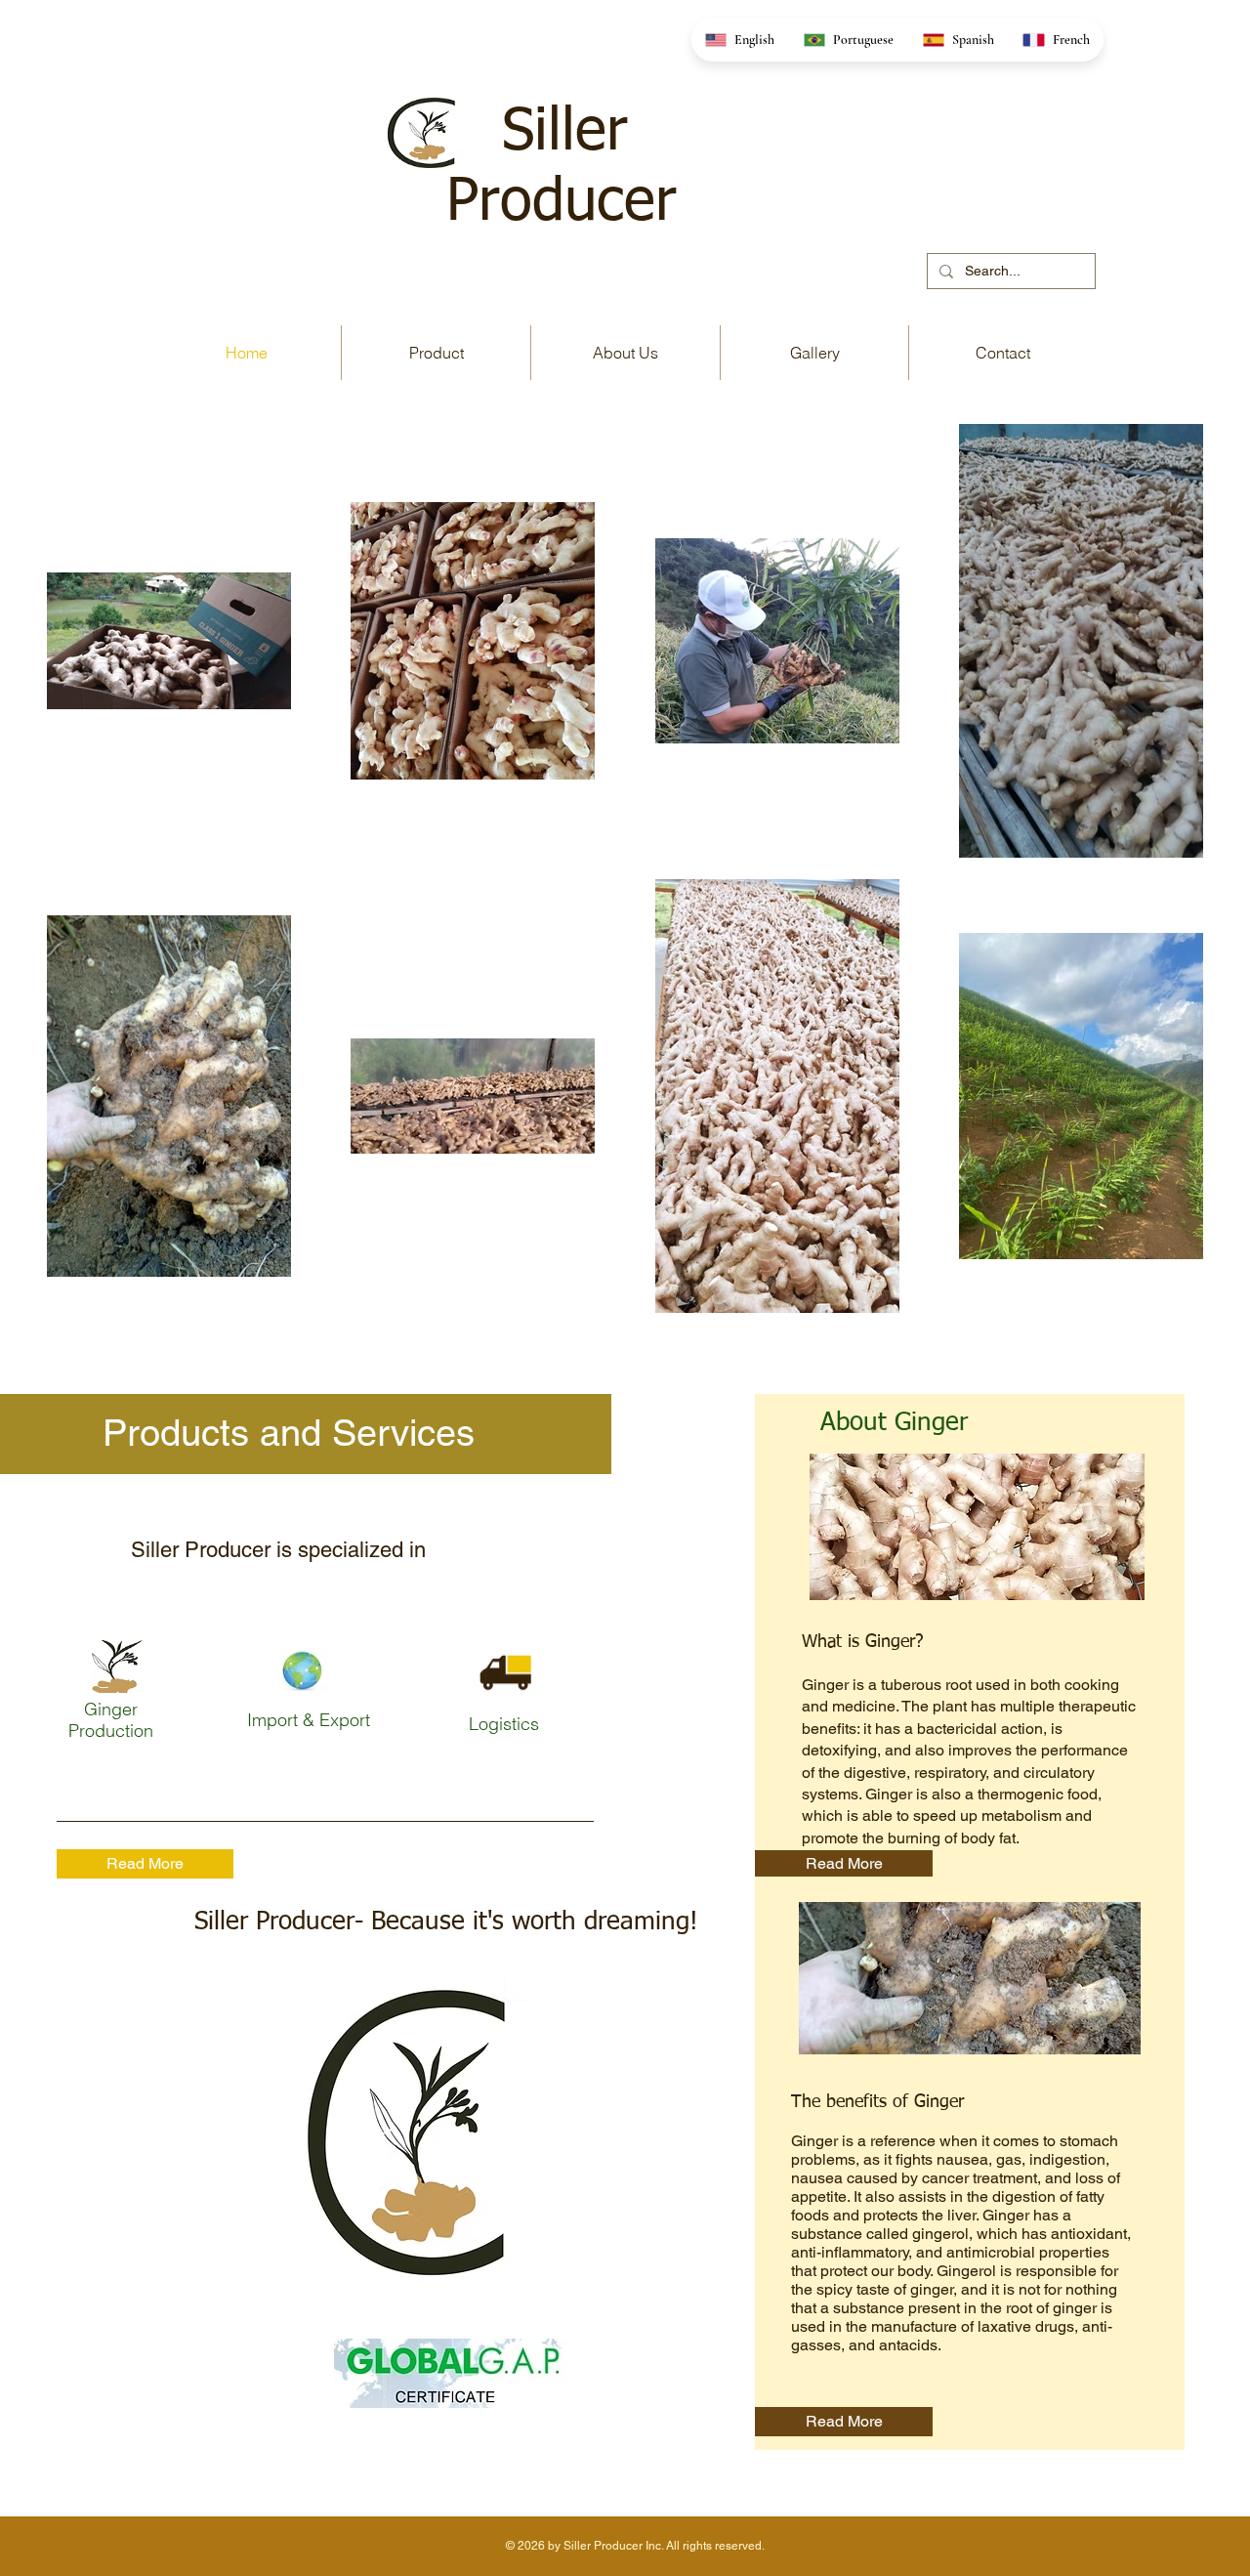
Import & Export (309, 1720)
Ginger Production (111, 1720)
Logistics (506, 1724)
